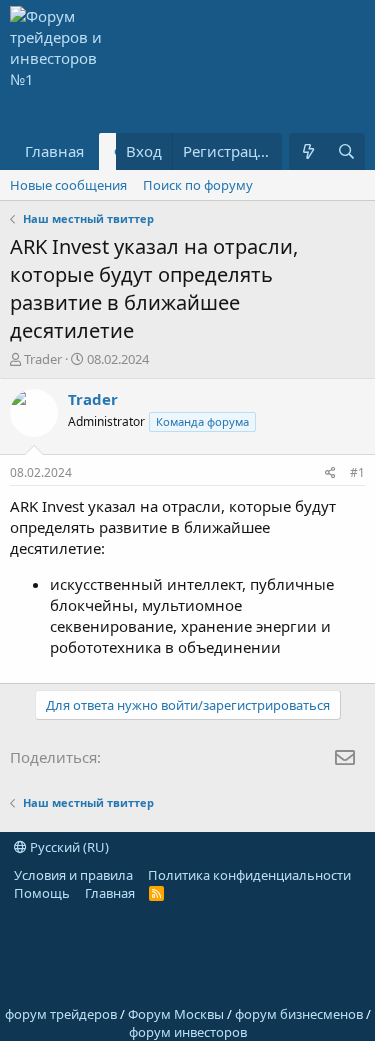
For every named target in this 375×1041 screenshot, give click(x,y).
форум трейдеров (61, 1014)
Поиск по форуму (198, 185)
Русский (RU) (68, 847)
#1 (357, 472)
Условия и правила (73, 875)
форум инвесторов (188, 1032)
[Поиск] (346, 151)
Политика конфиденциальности (249, 875)
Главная (54, 151)
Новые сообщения (68, 185)
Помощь (42, 893)
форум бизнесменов (299, 1014)
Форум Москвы (176, 1014)
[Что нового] (308, 151)
